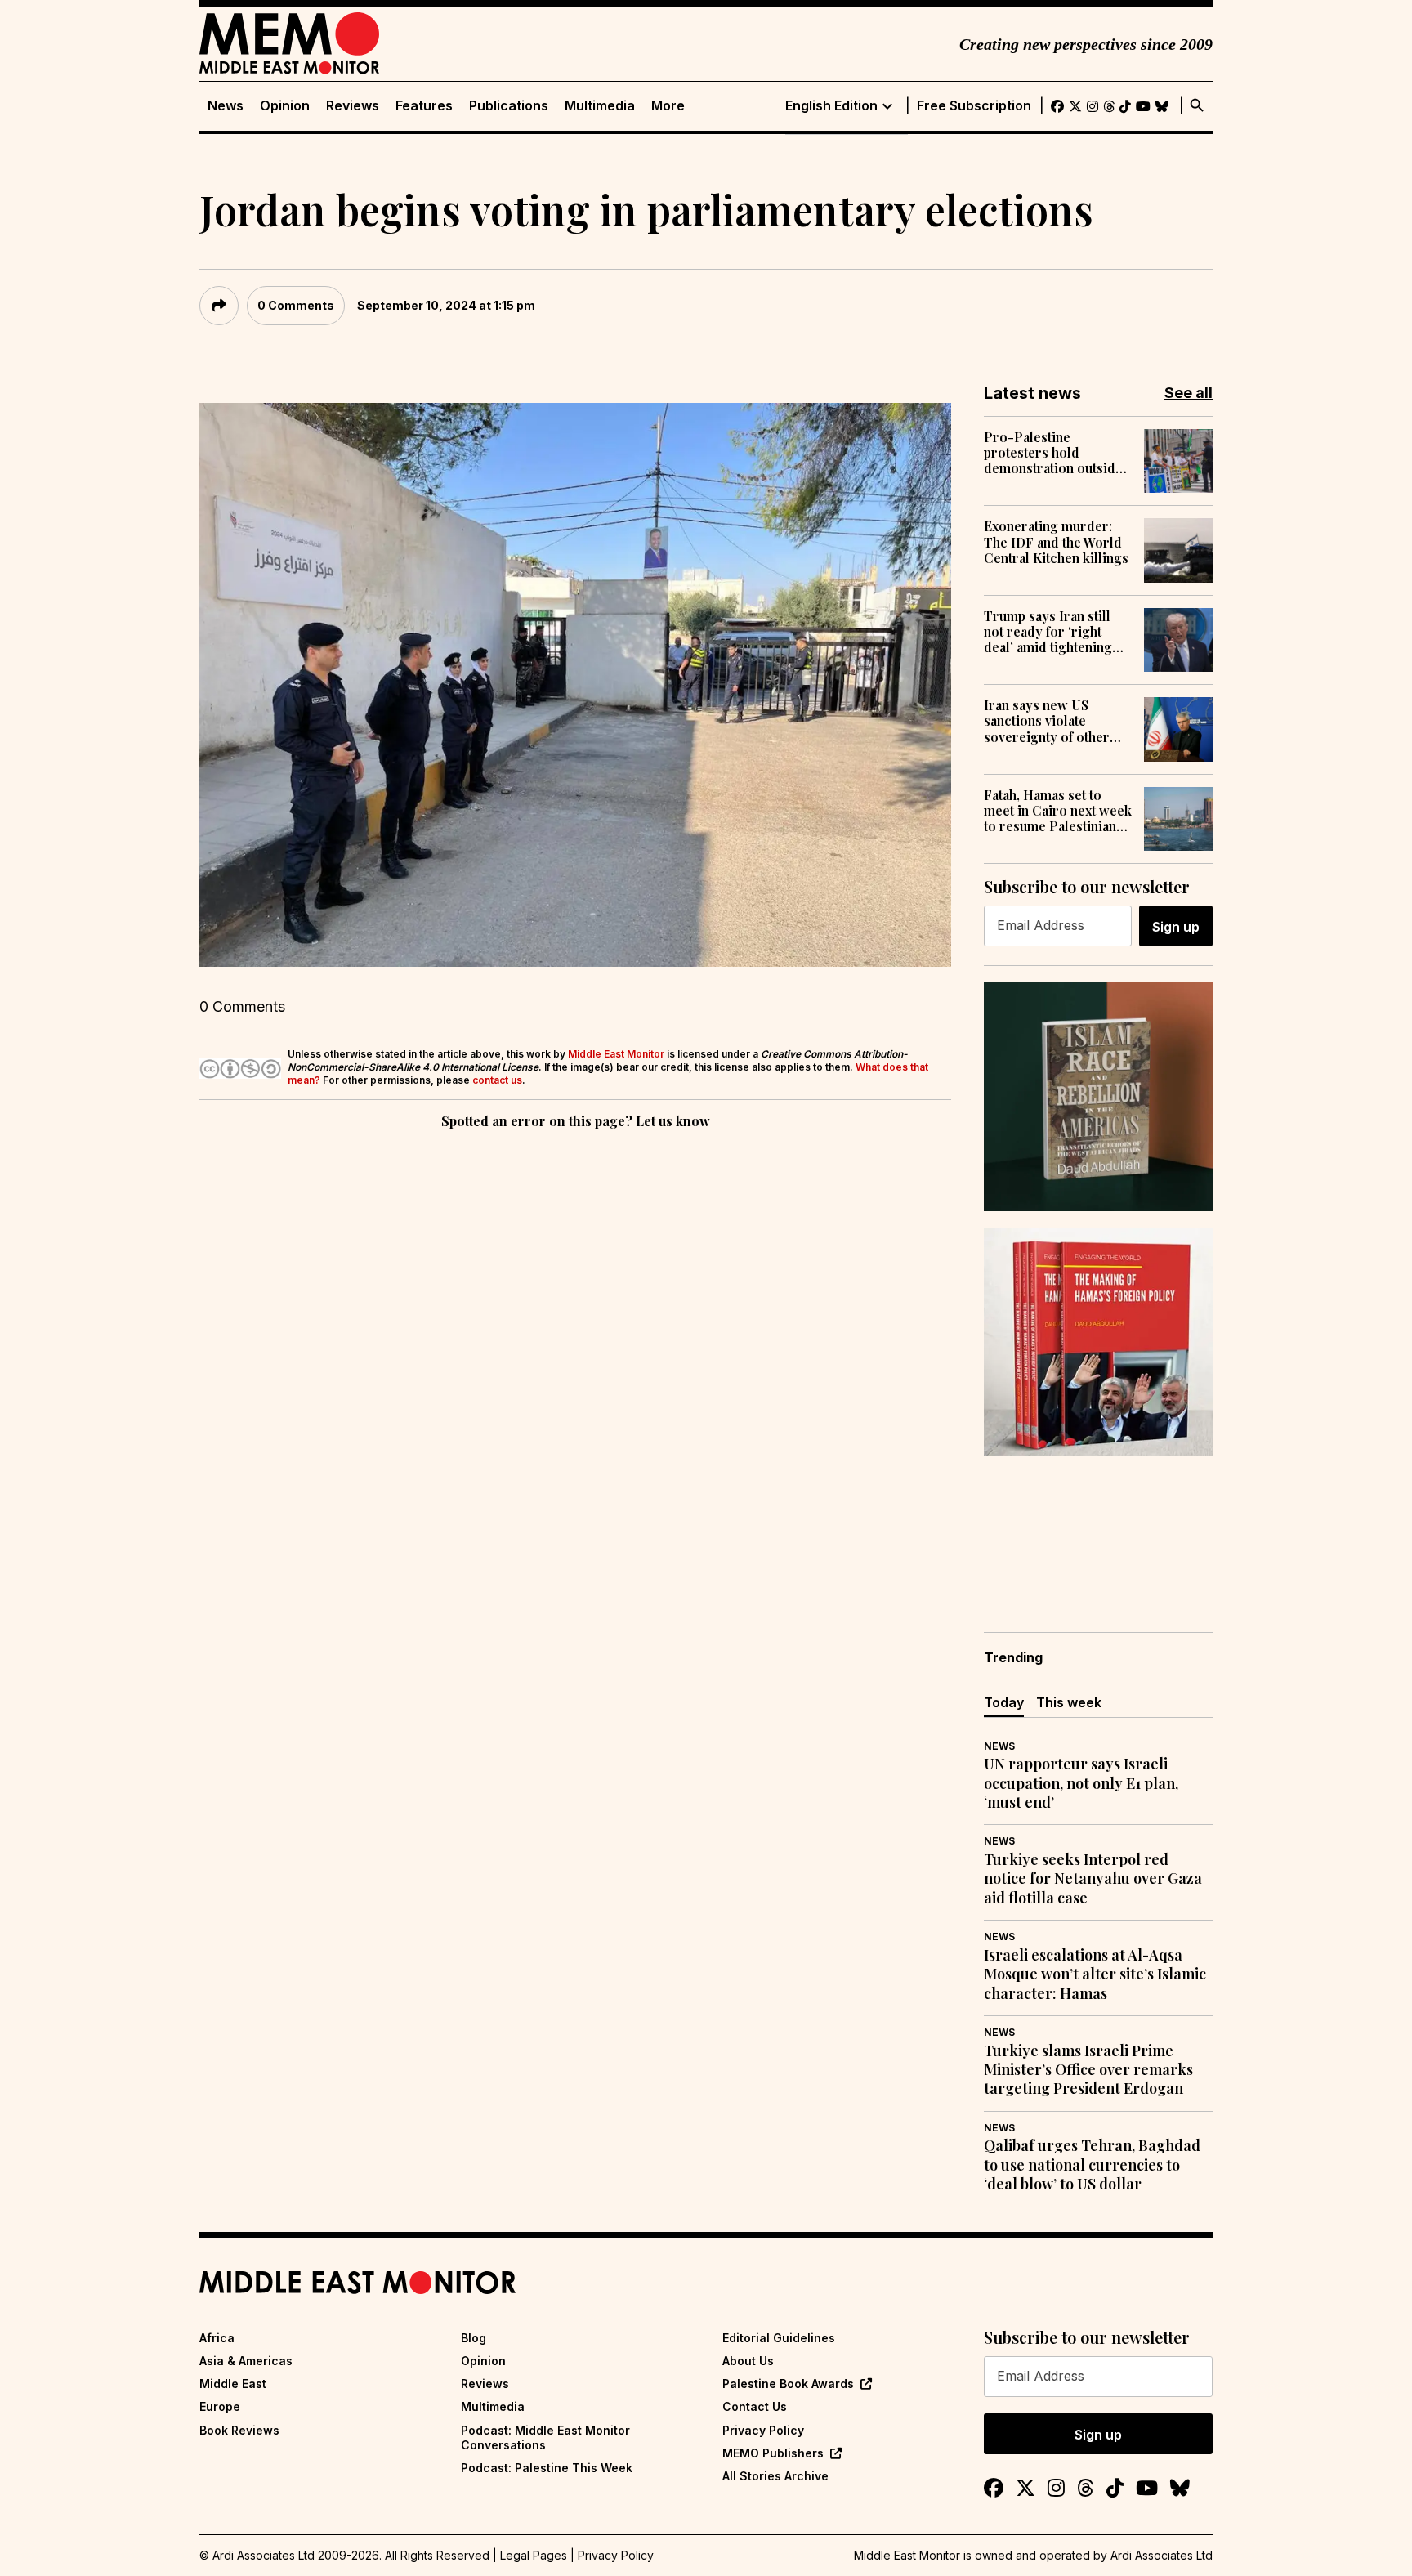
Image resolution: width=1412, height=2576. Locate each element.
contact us (497, 1080)
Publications (509, 106)
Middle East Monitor (616, 1054)
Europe (220, 2406)
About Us (748, 2361)
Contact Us (755, 2406)
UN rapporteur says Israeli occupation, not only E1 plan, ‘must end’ (1081, 1783)
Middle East (233, 2384)
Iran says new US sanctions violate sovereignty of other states (1047, 721)
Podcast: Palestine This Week (547, 2468)
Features (424, 106)
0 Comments (296, 305)
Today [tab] (1004, 1702)
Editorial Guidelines (779, 2338)
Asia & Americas (246, 2361)
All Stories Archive (775, 2476)
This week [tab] (1069, 1702)
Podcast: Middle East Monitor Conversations (545, 2437)
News (226, 106)
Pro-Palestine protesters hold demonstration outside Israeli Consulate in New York (1053, 453)
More (668, 106)
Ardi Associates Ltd (1162, 2555)
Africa (217, 2338)
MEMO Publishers (773, 2453)
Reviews (353, 106)
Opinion (285, 106)
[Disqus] (575, 1357)
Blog (474, 2338)
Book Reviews (239, 2430)
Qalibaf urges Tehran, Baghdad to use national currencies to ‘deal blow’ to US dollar (1092, 2165)
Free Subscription (974, 106)
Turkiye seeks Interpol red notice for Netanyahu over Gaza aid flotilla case (1093, 1879)
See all (1189, 393)
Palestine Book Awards (788, 2384)
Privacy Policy (763, 2430)
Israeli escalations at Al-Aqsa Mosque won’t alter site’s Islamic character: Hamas (1095, 1974)
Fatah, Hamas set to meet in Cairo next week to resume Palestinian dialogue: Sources (1058, 811)
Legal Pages (534, 2555)
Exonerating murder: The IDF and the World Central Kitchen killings (1056, 542)
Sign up (1176, 927)
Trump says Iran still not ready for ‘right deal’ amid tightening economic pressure (1048, 632)
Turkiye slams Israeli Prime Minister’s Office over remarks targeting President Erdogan (1088, 2070)
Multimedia (600, 106)
